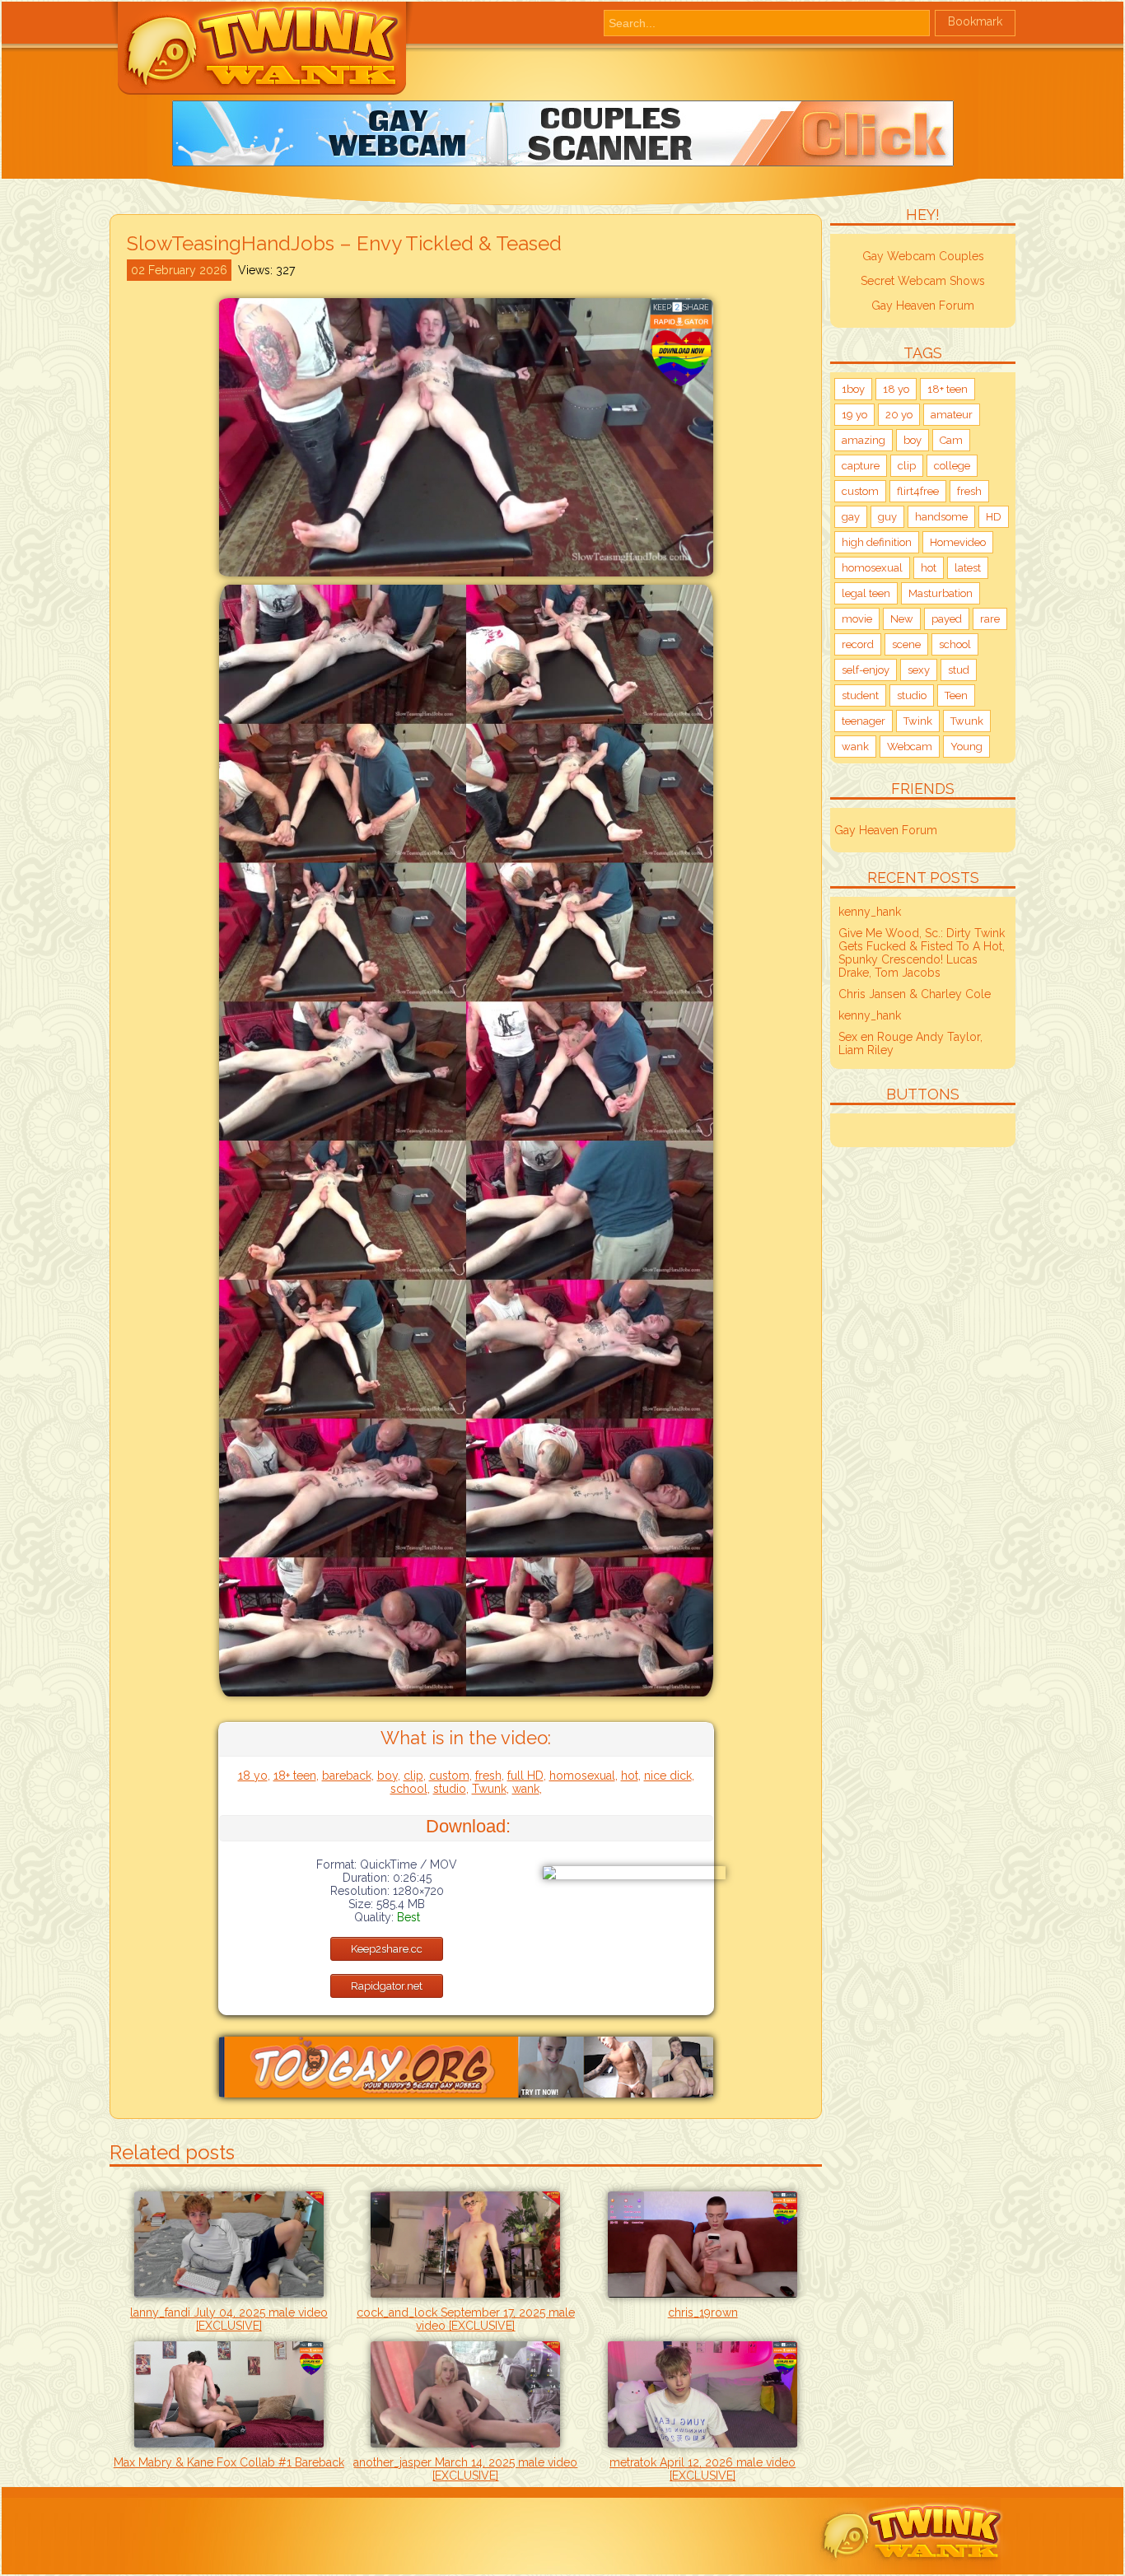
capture (861, 466)
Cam (951, 440)
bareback (347, 1776)
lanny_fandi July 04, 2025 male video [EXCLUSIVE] (229, 2319)
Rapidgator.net (387, 1986)
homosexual (582, 1776)
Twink (918, 721)
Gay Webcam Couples (923, 256)
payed (947, 619)
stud (959, 670)
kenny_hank (870, 912)
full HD (525, 1776)
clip (413, 1776)
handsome (941, 517)
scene (906, 644)
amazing (864, 440)
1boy (853, 389)
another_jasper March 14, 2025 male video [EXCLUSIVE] (465, 2469)
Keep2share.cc (387, 1949)
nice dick (668, 1776)
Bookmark (975, 21)
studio (450, 1789)
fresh (488, 1776)
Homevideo (958, 542)
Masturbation (941, 593)
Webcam (910, 747)
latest (968, 568)
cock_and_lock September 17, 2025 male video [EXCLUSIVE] (466, 2319)
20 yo (899, 415)
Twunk (489, 1789)
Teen (956, 695)
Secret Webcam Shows (923, 281)
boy (387, 1776)
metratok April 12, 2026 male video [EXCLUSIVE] (703, 2469)
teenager (864, 721)
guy (887, 517)
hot (630, 1776)
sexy (919, 670)
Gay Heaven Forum (923, 306)
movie (857, 619)
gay (851, 517)
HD (994, 517)
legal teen (866, 593)
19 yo (854, 415)
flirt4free (918, 491)
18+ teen (295, 1776)
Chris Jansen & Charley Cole (915, 994)
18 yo (253, 1776)
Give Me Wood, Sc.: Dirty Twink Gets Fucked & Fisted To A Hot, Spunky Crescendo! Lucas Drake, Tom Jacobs (922, 953)
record (858, 644)
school (409, 1789)
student (860, 695)
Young (966, 747)
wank (526, 1789)
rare (990, 619)
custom (449, 1776)
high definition (877, 542)
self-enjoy (866, 670)
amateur (952, 415)
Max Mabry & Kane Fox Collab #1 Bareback (229, 2462)
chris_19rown (703, 2312)
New (902, 619)
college (952, 466)
